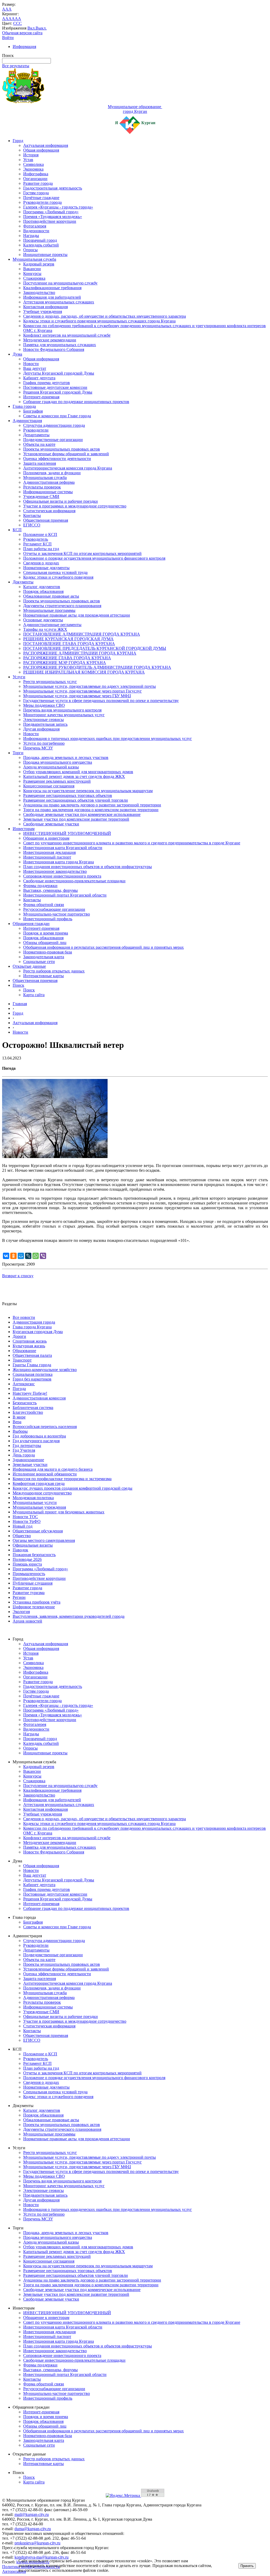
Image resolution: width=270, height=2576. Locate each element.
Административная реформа (49, 482)
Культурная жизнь (29, 1346)
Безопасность (25, 1403)
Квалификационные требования (52, 288)
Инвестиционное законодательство (55, 871)
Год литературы (27, 1446)
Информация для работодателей (52, 297)
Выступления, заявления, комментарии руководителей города (69, 1616)
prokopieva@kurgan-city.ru (37, 2543)
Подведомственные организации (53, 440)
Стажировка (34, 278)
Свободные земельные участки (51, 824)
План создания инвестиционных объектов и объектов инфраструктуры (88, 867)
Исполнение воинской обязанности (45, 1474)
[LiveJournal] (28, 1256)
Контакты (32, 515)
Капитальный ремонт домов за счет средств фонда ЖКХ (74, 776)
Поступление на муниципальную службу (60, 283)
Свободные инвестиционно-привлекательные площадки (74, 881)
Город (18, 141)
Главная (20, 1004)
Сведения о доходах (41, 563)
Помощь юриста (27, 1564)
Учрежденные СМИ (41, 497)
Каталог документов (42, 587)
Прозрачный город (40, 240)
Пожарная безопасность (34, 1555)
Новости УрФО (27, 1521)
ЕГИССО (32, 525)
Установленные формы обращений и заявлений (66, 454)
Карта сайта (34, 995)
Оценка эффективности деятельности (57, 459)
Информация (24, 47)
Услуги (19, 677)
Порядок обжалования (43, 591)
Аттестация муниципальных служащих (59, 302)
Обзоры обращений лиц (45, 943)
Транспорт (22, 1360)
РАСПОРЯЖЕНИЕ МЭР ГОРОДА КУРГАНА (65, 663)
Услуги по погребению (44, 743)
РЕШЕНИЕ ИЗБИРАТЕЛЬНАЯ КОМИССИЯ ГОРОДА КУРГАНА (84, 672)
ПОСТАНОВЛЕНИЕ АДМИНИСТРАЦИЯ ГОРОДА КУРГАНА (82, 634)
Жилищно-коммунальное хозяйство (45, 1370)
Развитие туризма (29, 1593)
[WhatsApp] (36, 1256)
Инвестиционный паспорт (47, 857)
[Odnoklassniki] (13, 1256)
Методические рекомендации (50, 340)
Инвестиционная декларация (49, 852)
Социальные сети (39, 962)
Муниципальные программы (49, 610)
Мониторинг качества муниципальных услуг (64, 715)
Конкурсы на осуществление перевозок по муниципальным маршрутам (88, 791)
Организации (35, 179)
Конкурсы (32, 273)
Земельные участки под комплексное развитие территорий (76, 819)
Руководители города (42, 202)
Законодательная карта (44, 957)
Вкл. (32, 28)
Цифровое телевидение (34, 1607)
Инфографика (36, 174)
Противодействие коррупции (50, 221)
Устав (28, 160)
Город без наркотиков (32, 1379)
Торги (18, 753)
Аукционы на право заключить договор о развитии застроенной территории (92, 805)
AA (5, 19)
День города (24, 1455)
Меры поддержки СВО (44, 705)
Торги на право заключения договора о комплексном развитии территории (91, 810)
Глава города (24, 406)
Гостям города (36, 193)
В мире (19, 1417)
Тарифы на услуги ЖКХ (45, 629)
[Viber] (43, 1256)
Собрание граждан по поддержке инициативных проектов (76, 402)
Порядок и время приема (46, 933)
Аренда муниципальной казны (51, 767)
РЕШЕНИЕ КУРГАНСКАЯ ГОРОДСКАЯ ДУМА (68, 639)
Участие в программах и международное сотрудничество (75, 506)
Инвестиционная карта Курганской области (63, 848)
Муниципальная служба (34, 259)
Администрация (27, 421)
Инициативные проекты (45, 255)
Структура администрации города (54, 425)
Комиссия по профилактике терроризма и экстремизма (62, 1479)
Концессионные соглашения (49, 786)
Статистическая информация (49, 511)
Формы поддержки (40, 886)
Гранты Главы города (32, 1365)
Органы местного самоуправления (44, 1540)
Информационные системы (48, 492)
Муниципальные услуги (35, 1502)
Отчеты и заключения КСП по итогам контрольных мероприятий (82, 553)
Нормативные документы (46, 568)
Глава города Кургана (32, 1327)
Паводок (20, 1550)
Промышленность (29, 1574)
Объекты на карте (39, 444)
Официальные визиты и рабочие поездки (61, 501)
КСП (17, 530)
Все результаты (16, 66)
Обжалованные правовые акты (51, 596)
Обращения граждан (31, 924)
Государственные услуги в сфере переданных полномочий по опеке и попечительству (101, 701)
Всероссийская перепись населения (45, 1427)
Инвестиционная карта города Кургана (59, 862)
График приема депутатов (47, 383)
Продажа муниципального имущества (58, 762)
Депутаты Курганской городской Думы (59, 373)
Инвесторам (24, 829)
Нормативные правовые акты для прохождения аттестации (77, 615)
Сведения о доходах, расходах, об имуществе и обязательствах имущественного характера (105, 316)
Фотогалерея (35, 226)
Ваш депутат (35, 368)
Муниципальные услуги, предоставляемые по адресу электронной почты (90, 686)
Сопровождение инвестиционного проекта (62, 876)
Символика (33, 164)
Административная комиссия (39, 1398)
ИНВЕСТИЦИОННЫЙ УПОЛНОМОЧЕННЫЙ (67, 833)
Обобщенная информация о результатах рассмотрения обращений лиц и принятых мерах (103, 947)
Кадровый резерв (39, 264)
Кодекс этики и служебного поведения (58, 577)
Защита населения (40, 463)
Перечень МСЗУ (38, 748)
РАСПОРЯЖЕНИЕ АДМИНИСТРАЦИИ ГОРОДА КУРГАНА (80, 653)
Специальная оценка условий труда (55, 572)
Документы (23, 582)
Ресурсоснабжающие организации (54, 909)
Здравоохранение (28, 1460)
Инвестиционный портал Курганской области (65, 895)
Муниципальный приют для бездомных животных (59, 1512)
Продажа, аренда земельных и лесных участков (66, 757)
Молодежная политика (33, 1498)
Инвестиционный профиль (48, 919)
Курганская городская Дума (38, 1332)
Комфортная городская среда (39, 1483)
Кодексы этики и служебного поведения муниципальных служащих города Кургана (99, 321)
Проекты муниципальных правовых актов (62, 449)
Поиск (18, 985)
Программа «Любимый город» (51, 212)
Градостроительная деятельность (53, 188)
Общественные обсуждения (38, 1531)
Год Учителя (24, 1450)
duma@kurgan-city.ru (33, 2529)
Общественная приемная (46, 520)
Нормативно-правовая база (48, 952)
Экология (21, 1612)
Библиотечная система (33, 1408)
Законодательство (39, 292)
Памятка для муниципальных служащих (60, 345)
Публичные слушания (33, 1583)
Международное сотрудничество (42, 1493)
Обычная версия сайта (22, 33)
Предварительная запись (45, 724)
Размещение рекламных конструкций (57, 781)
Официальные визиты (33, 1545)
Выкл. (41, 28)
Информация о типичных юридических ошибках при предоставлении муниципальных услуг (108, 739)
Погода (19, 1389)
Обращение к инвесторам (46, 838)
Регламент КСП (37, 544)
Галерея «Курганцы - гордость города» (58, 207)
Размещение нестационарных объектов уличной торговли (76, 800)
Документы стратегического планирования (62, 606)
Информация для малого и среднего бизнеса (53, 1469)
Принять (247, 2566)
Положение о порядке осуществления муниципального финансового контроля (94, 558)
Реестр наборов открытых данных (54, 971)
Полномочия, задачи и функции (52, 473)
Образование (24, 1351)
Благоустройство (28, 1412)
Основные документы (43, 620)
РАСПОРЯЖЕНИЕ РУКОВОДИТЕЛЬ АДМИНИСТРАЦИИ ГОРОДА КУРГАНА (97, 667)
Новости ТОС (25, 1517)
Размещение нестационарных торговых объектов (68, 795)
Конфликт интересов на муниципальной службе (67, 335)
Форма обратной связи (44, 905)
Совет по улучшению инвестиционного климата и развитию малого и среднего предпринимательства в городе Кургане (132, 843)
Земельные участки (30, 1464)
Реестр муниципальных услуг (50, 682)
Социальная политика (33, 1374)
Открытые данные (29, 966)
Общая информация (41, 150)
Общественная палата (32, 1355)
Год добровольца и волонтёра (39, 1436)
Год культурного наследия (36, 1441)
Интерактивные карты (44, 976)
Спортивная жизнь (30, 1341)
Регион (19, 1597)
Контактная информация (45, 307)
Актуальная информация (46, 145)
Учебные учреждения (43, 311)
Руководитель (36, 539)
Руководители (36, 430)
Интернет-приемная (41, 397)
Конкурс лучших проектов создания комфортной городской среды (73, 1488)
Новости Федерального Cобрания (54, 349)
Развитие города (38, 183)
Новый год (23, 1526)
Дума (17, 354)
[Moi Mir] (21, 1256)
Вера (17, 1422)
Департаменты (36, 435)
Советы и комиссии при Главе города (57, 416)
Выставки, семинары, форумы (50, 890)
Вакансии (32, 269)
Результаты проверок (42, 487)
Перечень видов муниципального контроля (62, 710)
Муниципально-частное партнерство (57, 914)
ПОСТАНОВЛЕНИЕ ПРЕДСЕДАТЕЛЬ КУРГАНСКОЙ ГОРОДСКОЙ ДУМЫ (95, 648)
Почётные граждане (41, 198)
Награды (31, 236)
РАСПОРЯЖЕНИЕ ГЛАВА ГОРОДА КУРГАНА (67, 658)
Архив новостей (27, 1621)
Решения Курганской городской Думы (58, 392)
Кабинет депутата (39, 378)
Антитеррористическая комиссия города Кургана (68, 468)
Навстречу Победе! (30, 1393)
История (31, 155)
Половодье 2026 (27, 1559)
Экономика (33, 169)
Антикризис (24, 1384)
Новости (31, 364)
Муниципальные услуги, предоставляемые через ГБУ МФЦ (77, 696)
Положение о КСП (40, 534)
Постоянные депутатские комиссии (55, 387)
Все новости (24, 1317)
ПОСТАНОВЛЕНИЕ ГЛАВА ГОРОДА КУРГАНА (69, 644)
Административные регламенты (52, 625)
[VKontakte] (6, 1256)
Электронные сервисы (44, 720)
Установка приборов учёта (37, 1602)
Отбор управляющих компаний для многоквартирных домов (78, 772)
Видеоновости (36, 231)
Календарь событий (41, 245)
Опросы (30, 250)
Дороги (19, 1336)
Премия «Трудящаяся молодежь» (53, 217)
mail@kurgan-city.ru (32, 2514)
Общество (22, 1536)
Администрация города (34, 1322)
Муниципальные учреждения (39, 1507)
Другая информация (41, 729)
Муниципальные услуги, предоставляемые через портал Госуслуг (83, 691)
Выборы (20, 1431)
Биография (33, 411)
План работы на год (41, 549)
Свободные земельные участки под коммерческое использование (82, 814)
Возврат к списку (18, 1276)
